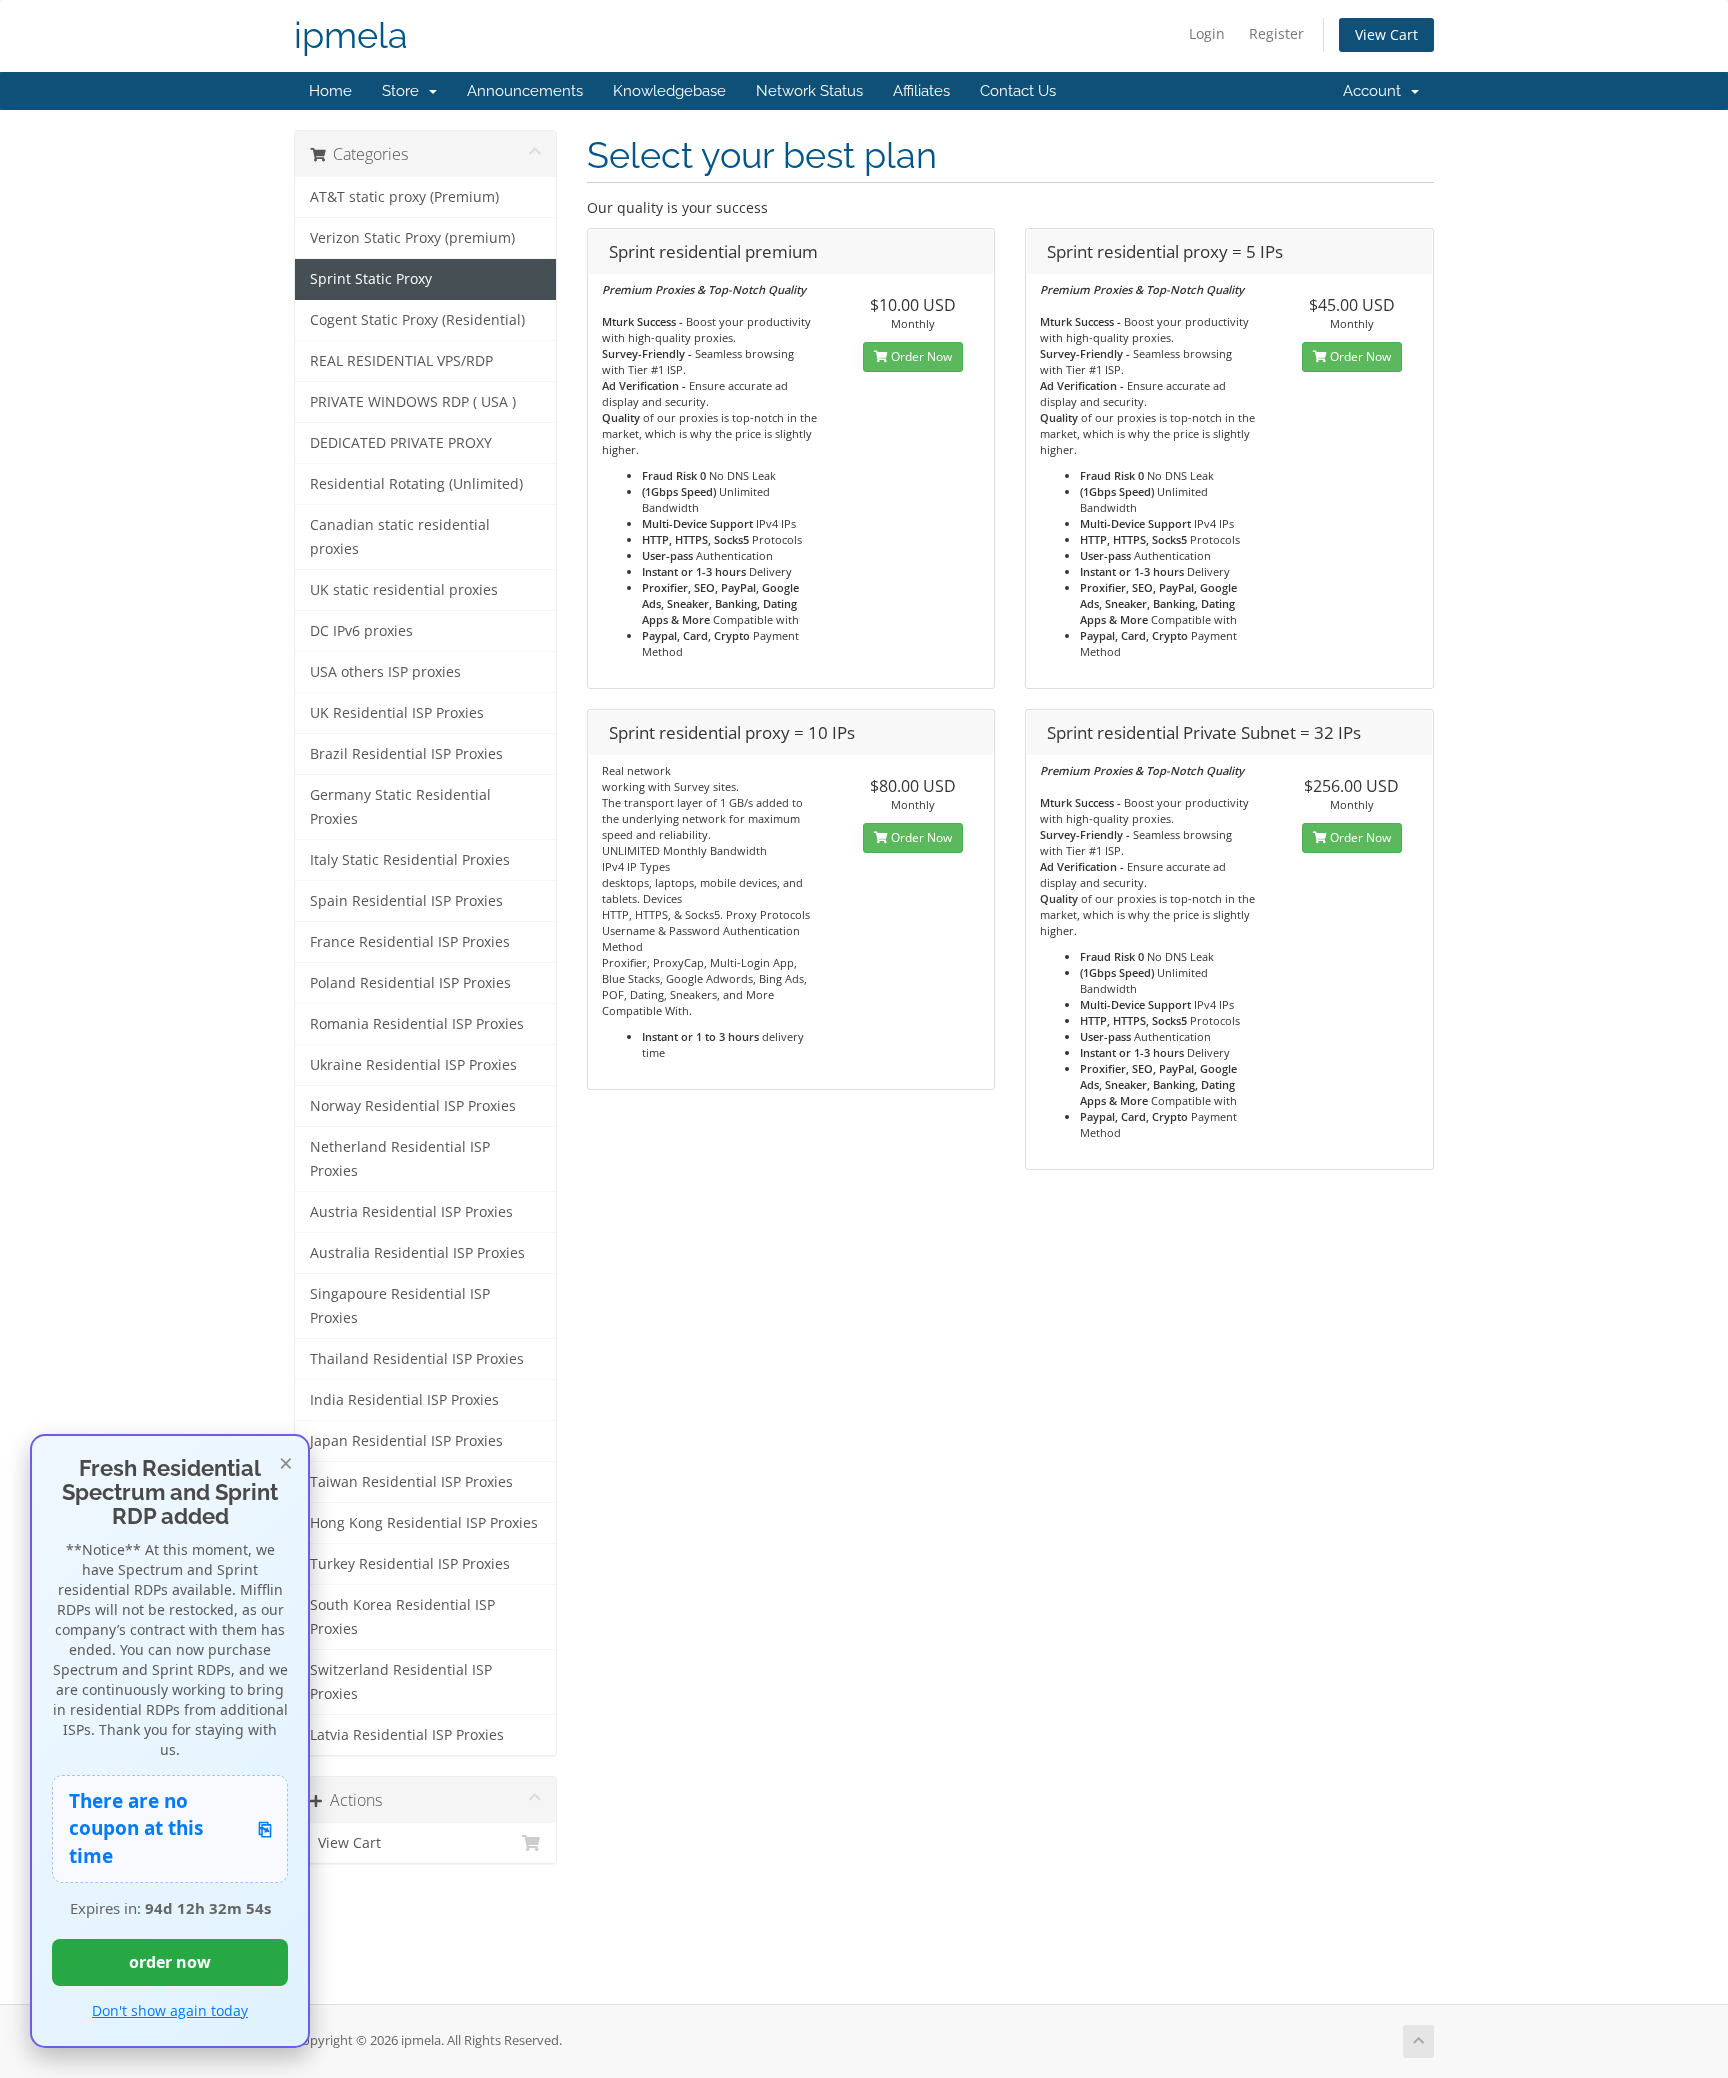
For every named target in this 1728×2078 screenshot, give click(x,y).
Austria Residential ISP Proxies (411, 1212)
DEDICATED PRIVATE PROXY (401, 443)
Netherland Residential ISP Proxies (400, 1159)
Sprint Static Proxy (371, 279)
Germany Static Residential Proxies (400, 807)
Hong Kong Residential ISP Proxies (424, 1523)
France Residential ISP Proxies (410, 942)
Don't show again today (170, 2010)
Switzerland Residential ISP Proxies (401, 1682)
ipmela (351, 35)
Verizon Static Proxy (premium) (412, 238)
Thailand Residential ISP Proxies (417, 1359)
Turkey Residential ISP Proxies (410, 1564)
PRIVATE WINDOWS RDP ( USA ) (413, 402)
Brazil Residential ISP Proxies (406, 754)
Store (404, 91)
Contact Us (1018, 91)
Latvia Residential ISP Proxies (407, 1735)
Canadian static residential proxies (400, 537)
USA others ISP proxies (385, 672)
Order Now (920, 356)
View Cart (1386, 34)
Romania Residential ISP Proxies (417, 1024)
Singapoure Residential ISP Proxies (400, 1306)
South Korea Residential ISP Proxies (402, 1617)
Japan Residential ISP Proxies (406, 1441)
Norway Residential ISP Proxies (413, 1106)
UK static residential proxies (404, 590)
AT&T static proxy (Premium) (404, 197)
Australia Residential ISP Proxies (417, 1253)
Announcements (525, 91)
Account (1376, 91)
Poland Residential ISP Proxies (410, 983)
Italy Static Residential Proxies (410, 860)
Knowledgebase (669, 91)
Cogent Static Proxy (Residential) (417, 320)
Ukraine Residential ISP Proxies (413, 1065)
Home (330, 91)
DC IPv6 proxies (361, 631)
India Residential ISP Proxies (404, 1400)
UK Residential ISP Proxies (397, 713)
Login (1207, 33)
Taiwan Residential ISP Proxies (411, 1482)
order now (170, 1962)
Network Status (809, 91)
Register (1276, 33)
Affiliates (921, 91)
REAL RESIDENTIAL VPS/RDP (401, 361)
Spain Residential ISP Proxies (406, 901)
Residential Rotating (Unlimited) (416, 484)
